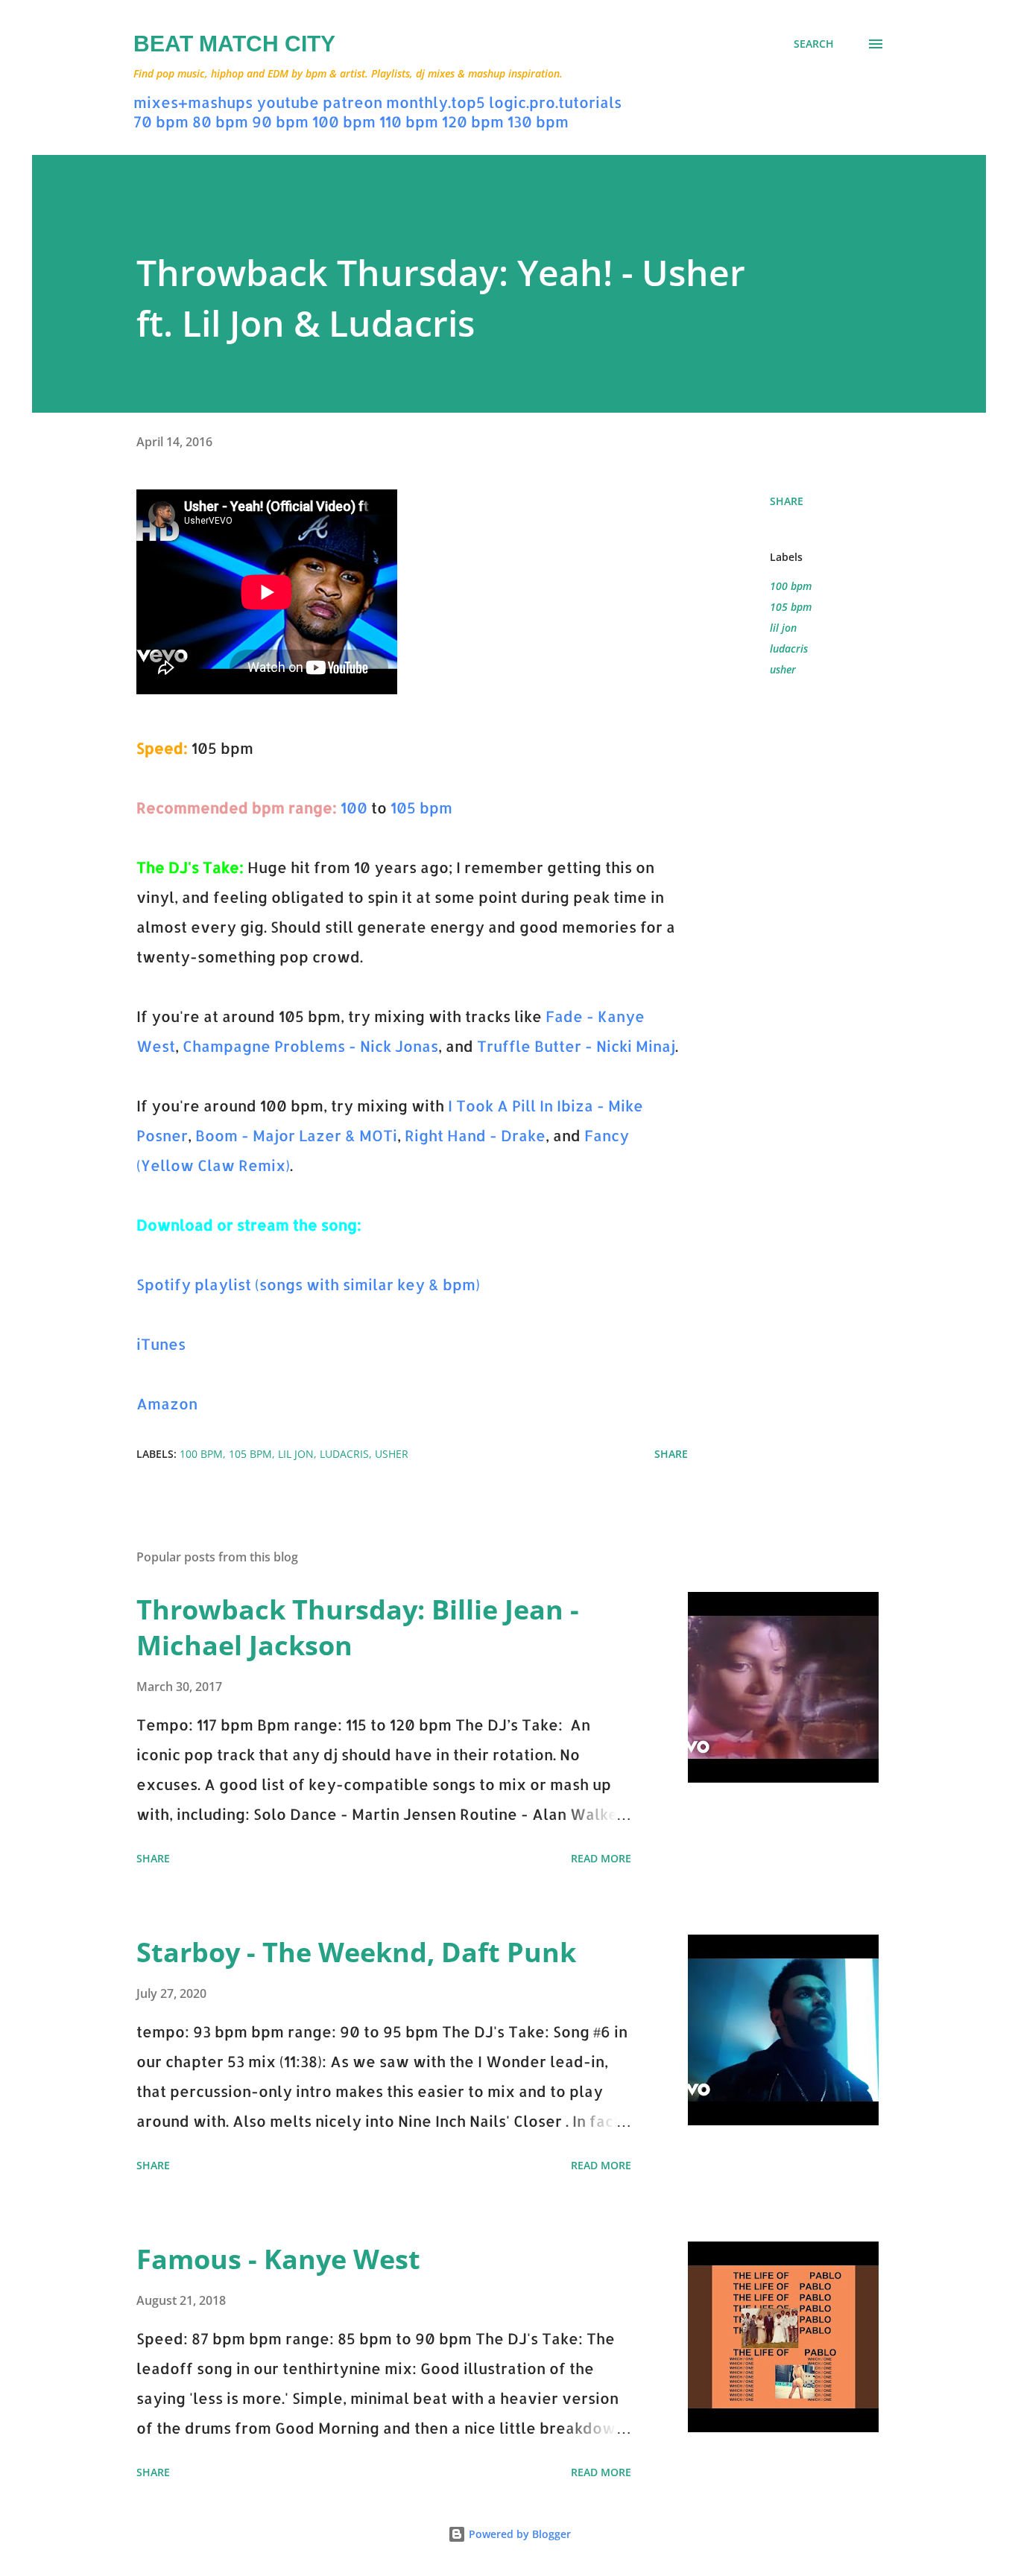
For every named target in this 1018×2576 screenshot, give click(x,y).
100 (354, 808)
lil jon (783, 628)
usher (783, 669)
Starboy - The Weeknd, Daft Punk (356, 1952)
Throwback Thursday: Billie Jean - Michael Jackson (358, 1627)
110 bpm (409, 121)
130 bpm (538, 121)
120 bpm (473, 121)
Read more (601, 1858)
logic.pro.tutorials (555, 102)
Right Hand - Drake (475, 1135)
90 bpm (280, 121)
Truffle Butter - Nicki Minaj (576, 1046)
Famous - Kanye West (278, 2259)
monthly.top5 (436, 102)
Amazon (167, 1403)
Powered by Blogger (518, 2534)
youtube (288, 102)
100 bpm (344, 121)
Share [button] (787, 501)
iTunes (161, 1344)
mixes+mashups (193, 102)
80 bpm (220, 121)
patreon (352, 102)
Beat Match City (234, 44)
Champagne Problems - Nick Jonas (310, 1046)
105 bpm (421, 808)
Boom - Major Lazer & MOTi (296, 1135)
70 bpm (161, 121)
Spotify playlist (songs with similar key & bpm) (308, 1284)
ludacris (789, 648)
